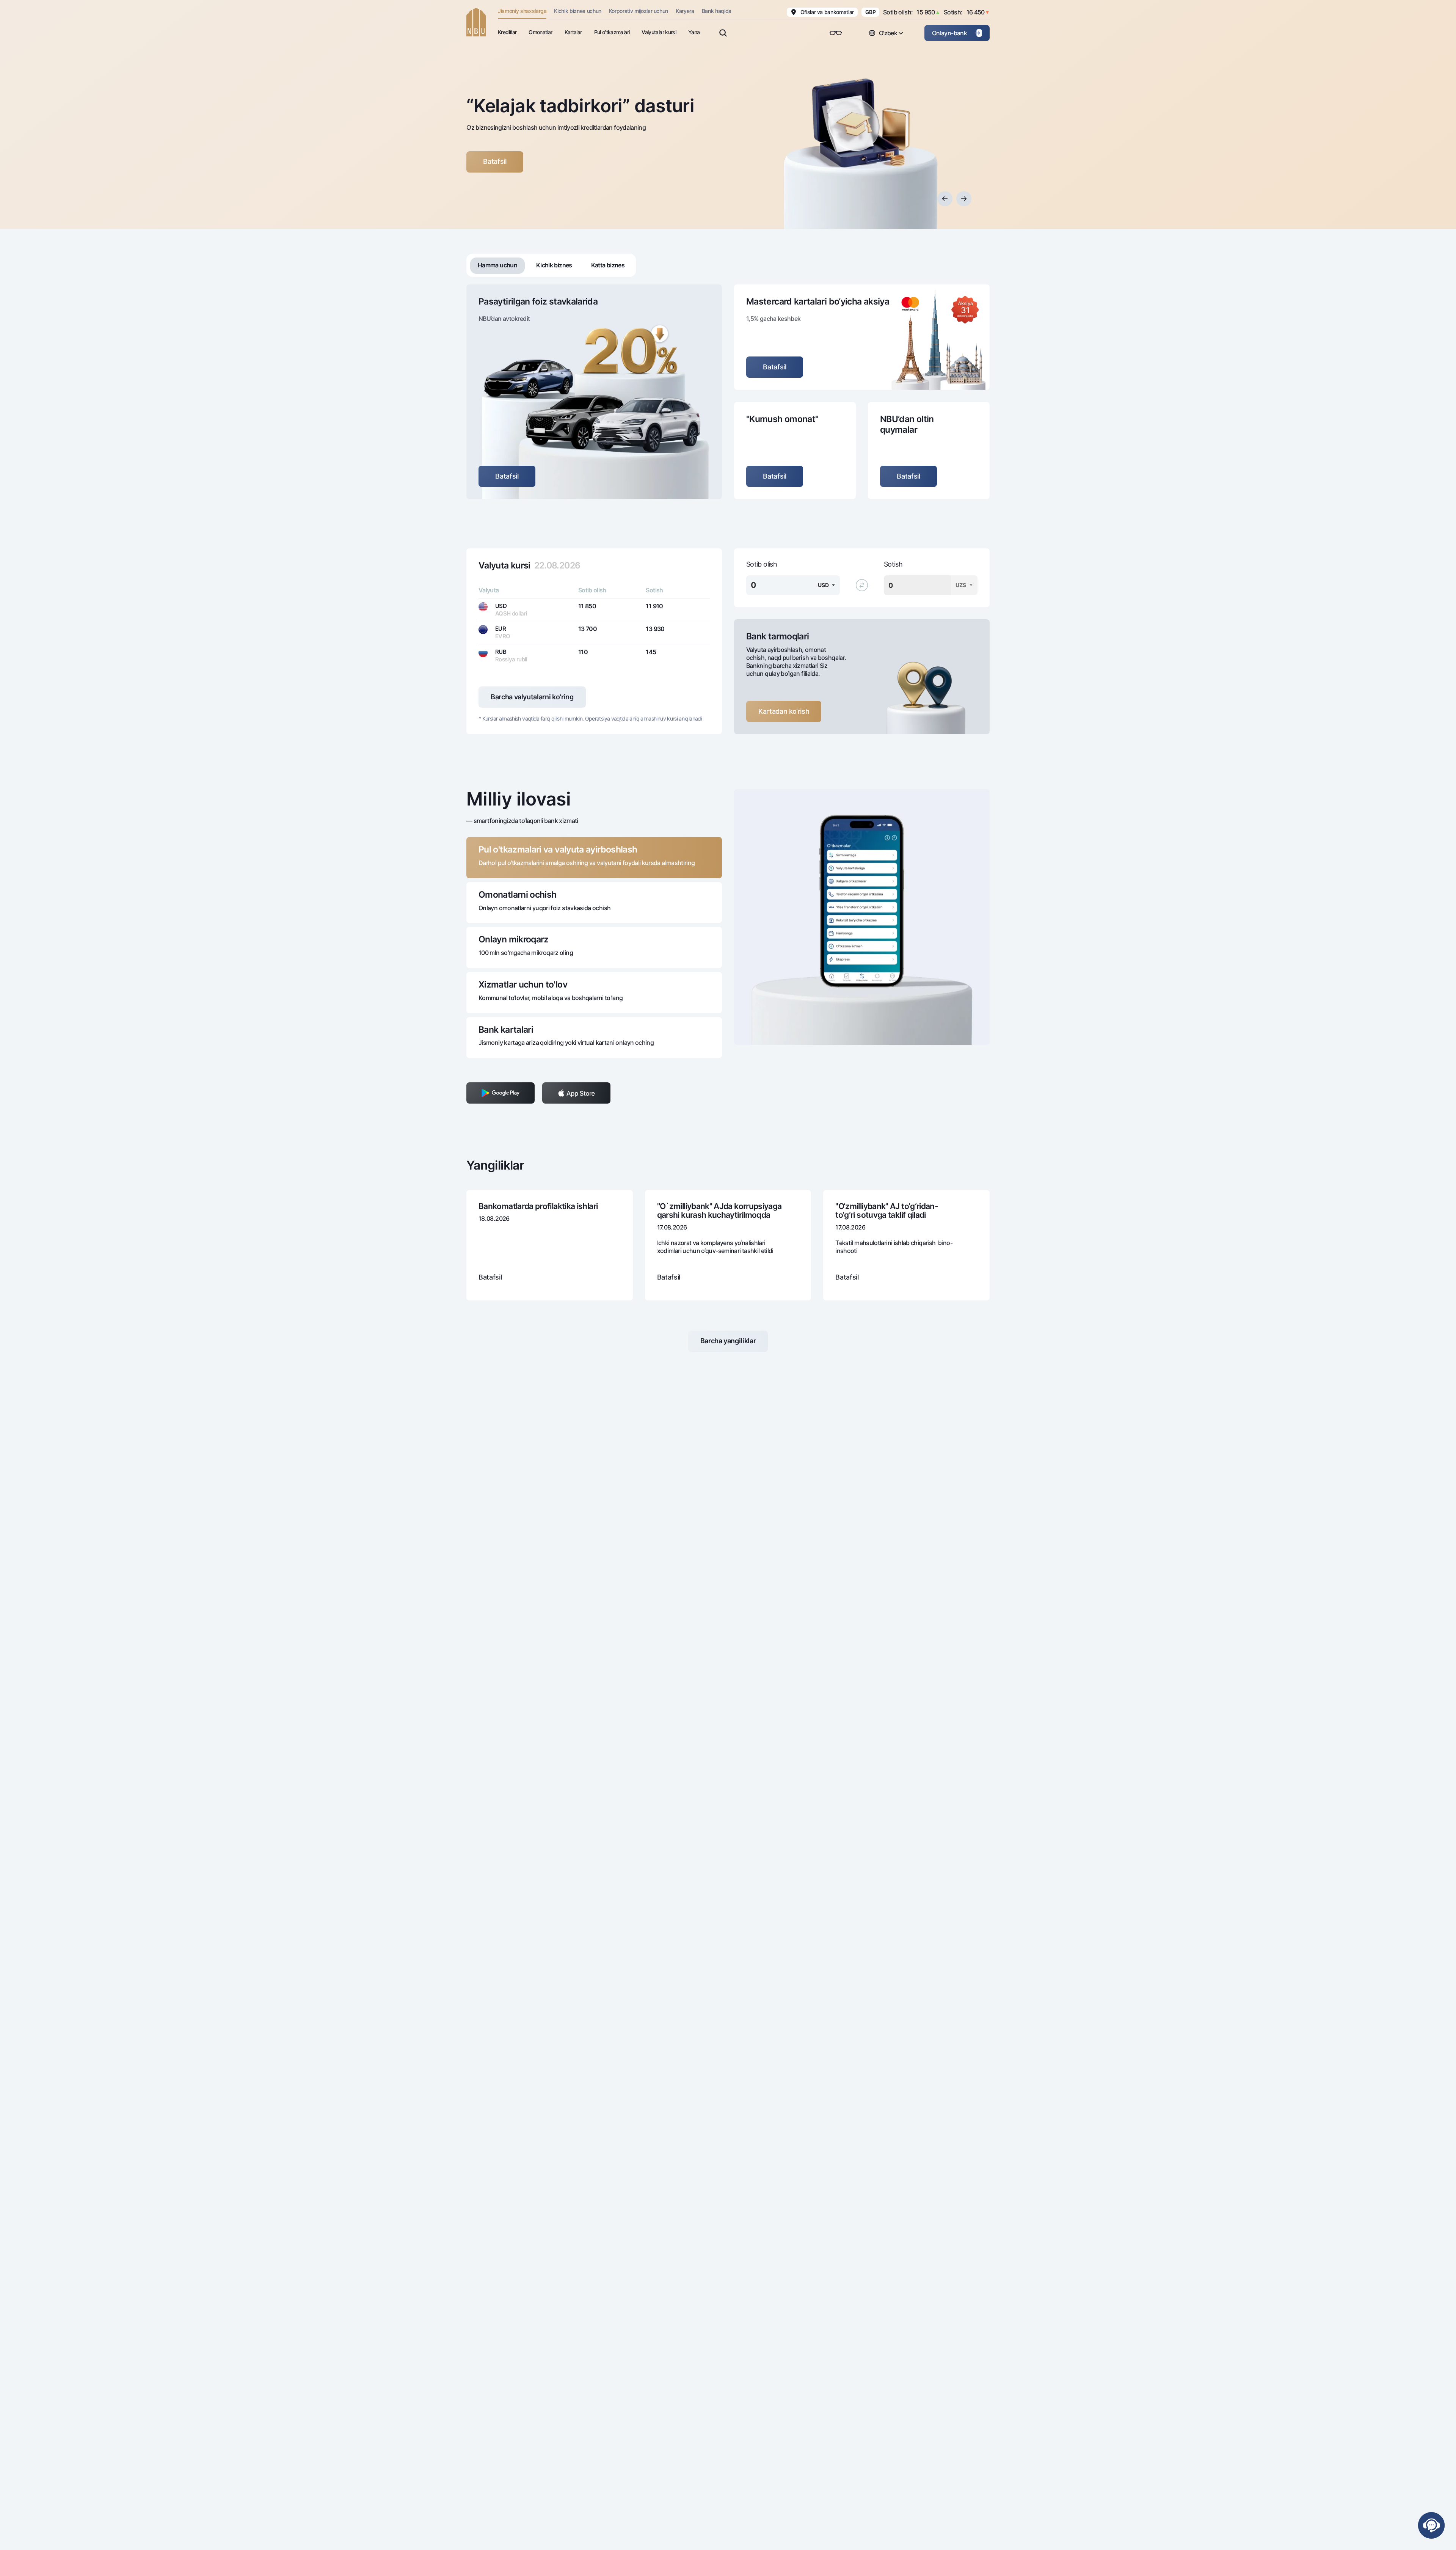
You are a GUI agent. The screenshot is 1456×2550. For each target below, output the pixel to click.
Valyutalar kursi (659, 32)
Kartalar (573, 32)
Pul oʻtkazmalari (612, 32)
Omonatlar (540, 32)
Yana (694, 32)
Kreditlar (507, 32)
